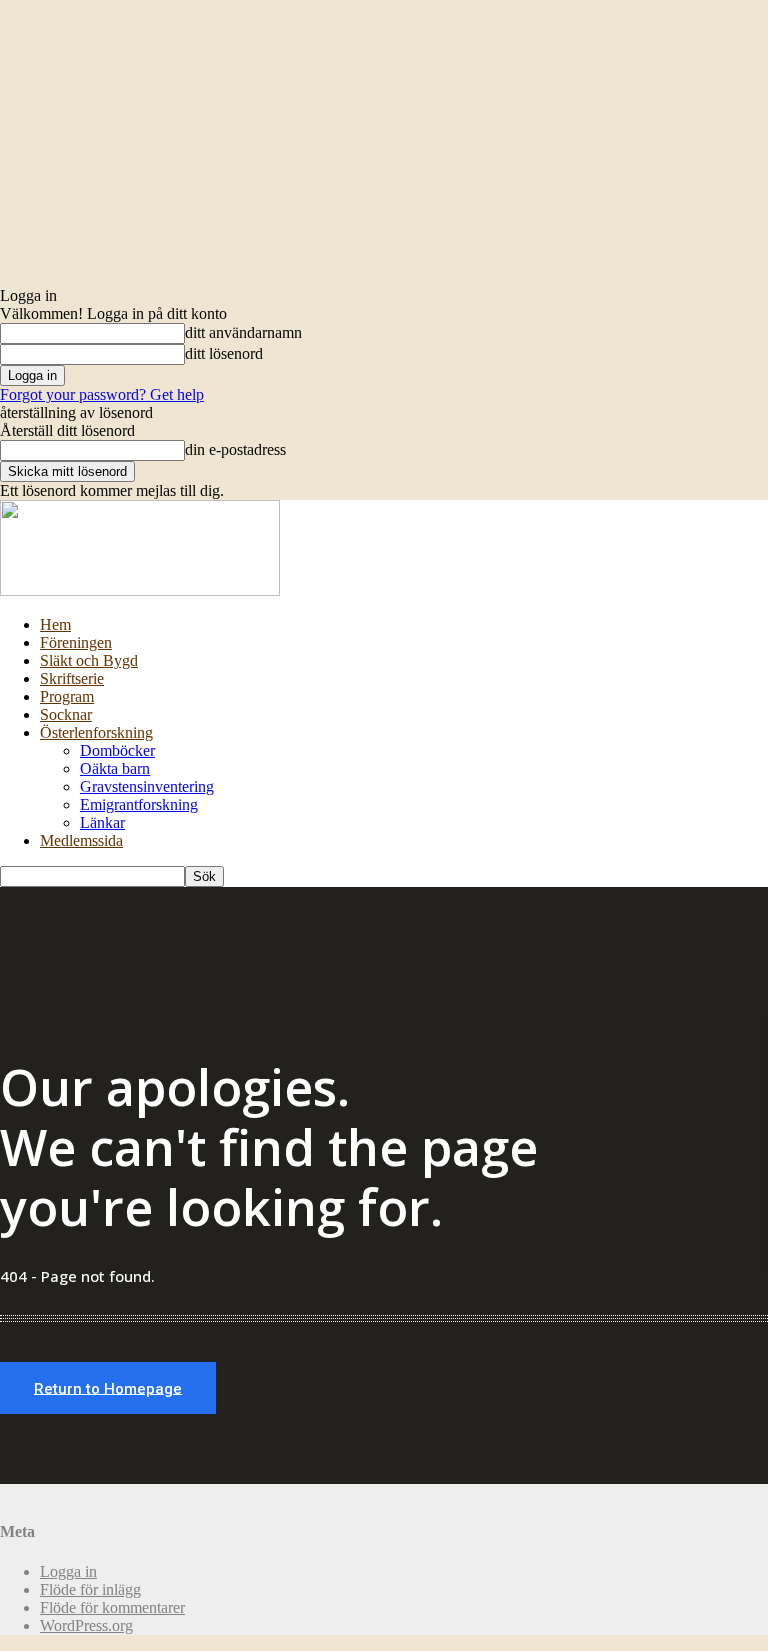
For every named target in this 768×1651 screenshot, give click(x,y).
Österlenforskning (96, 732)
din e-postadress (235, 449)
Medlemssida (81, 840)
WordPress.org (86, 1625)
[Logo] (140, 590)
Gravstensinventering (147, 786)
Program (67, 696)
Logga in (68, 1571)
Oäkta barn (115, 768)
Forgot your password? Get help (102, 394)
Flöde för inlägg (90, 1589)
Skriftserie (72, 678)
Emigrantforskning (139, 804)
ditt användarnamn (243, 332)
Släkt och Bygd (89, 660)
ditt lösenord (224, 353)
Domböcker (117, 750)
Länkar (102, 822)
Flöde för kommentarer (112, 1607)
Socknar (66, 714)
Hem (55, 624)
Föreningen (76, 642)
